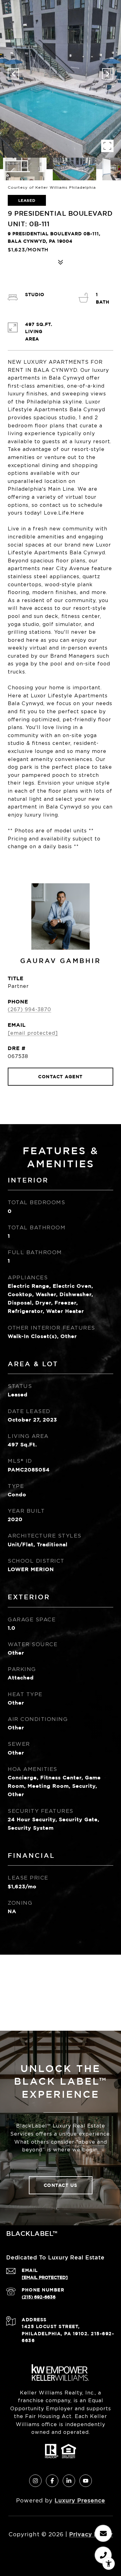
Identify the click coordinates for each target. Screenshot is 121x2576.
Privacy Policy (91, 2534)
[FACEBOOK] (52, 2481)
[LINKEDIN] (69, 2481)
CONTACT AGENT (60, 1076)
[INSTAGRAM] (35, 2481)
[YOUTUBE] (86, 2481)
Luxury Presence (80, 2500)
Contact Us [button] (61, 2185)
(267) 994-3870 (29, 1009)
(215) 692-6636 (39, 2297)
